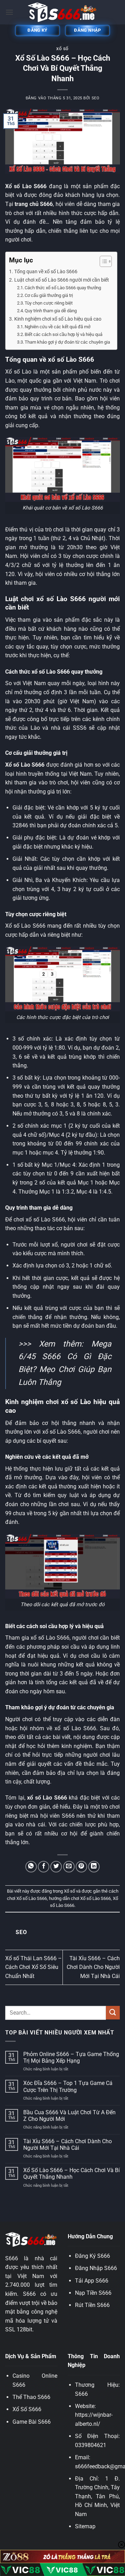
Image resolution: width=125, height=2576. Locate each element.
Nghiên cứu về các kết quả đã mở (57, 327)
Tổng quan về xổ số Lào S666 (46, 272)
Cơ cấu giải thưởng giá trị (49, 295)
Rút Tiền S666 (92, 2305)
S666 (81, 2394)
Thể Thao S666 (31, 2397)
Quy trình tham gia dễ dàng (51, 311)
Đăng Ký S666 (93, 2256)
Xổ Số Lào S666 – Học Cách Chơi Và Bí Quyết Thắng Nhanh (72, 2173)
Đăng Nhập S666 (96, 2268)
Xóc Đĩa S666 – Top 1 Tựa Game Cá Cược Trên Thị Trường (68, 2086)
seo (96, 98)
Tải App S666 (92, 2281)
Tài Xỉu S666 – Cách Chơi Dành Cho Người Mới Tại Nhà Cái (93, 1967)
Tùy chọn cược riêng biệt (49, 303)
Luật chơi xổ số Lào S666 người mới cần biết (62, 280)
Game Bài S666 (32, 2422)
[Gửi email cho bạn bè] (69, 1867)
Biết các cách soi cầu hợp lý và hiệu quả (64, 334)
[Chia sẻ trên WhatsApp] (31, 1867)
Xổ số (62, 49)
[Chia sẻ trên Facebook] (44, 1867)
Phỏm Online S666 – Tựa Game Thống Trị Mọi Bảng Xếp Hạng (71, 2057)
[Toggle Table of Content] (102, 261)
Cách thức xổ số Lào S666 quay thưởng (63, 288)
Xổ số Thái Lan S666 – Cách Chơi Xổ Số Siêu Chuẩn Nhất (34, 1967)
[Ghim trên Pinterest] (81, 1867)
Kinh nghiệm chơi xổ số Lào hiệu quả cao (58, 319)
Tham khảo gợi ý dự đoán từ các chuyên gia (67, 342)
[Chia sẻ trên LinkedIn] (94, 1867)
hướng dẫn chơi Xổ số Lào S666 (80, 1898)
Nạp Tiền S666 (93, 2293)
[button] (9, 12)
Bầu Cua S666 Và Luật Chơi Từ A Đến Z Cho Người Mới (69, 2116)
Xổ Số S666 (27, 2409)
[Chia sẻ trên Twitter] (56, 1867)
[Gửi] (113, 2013)
